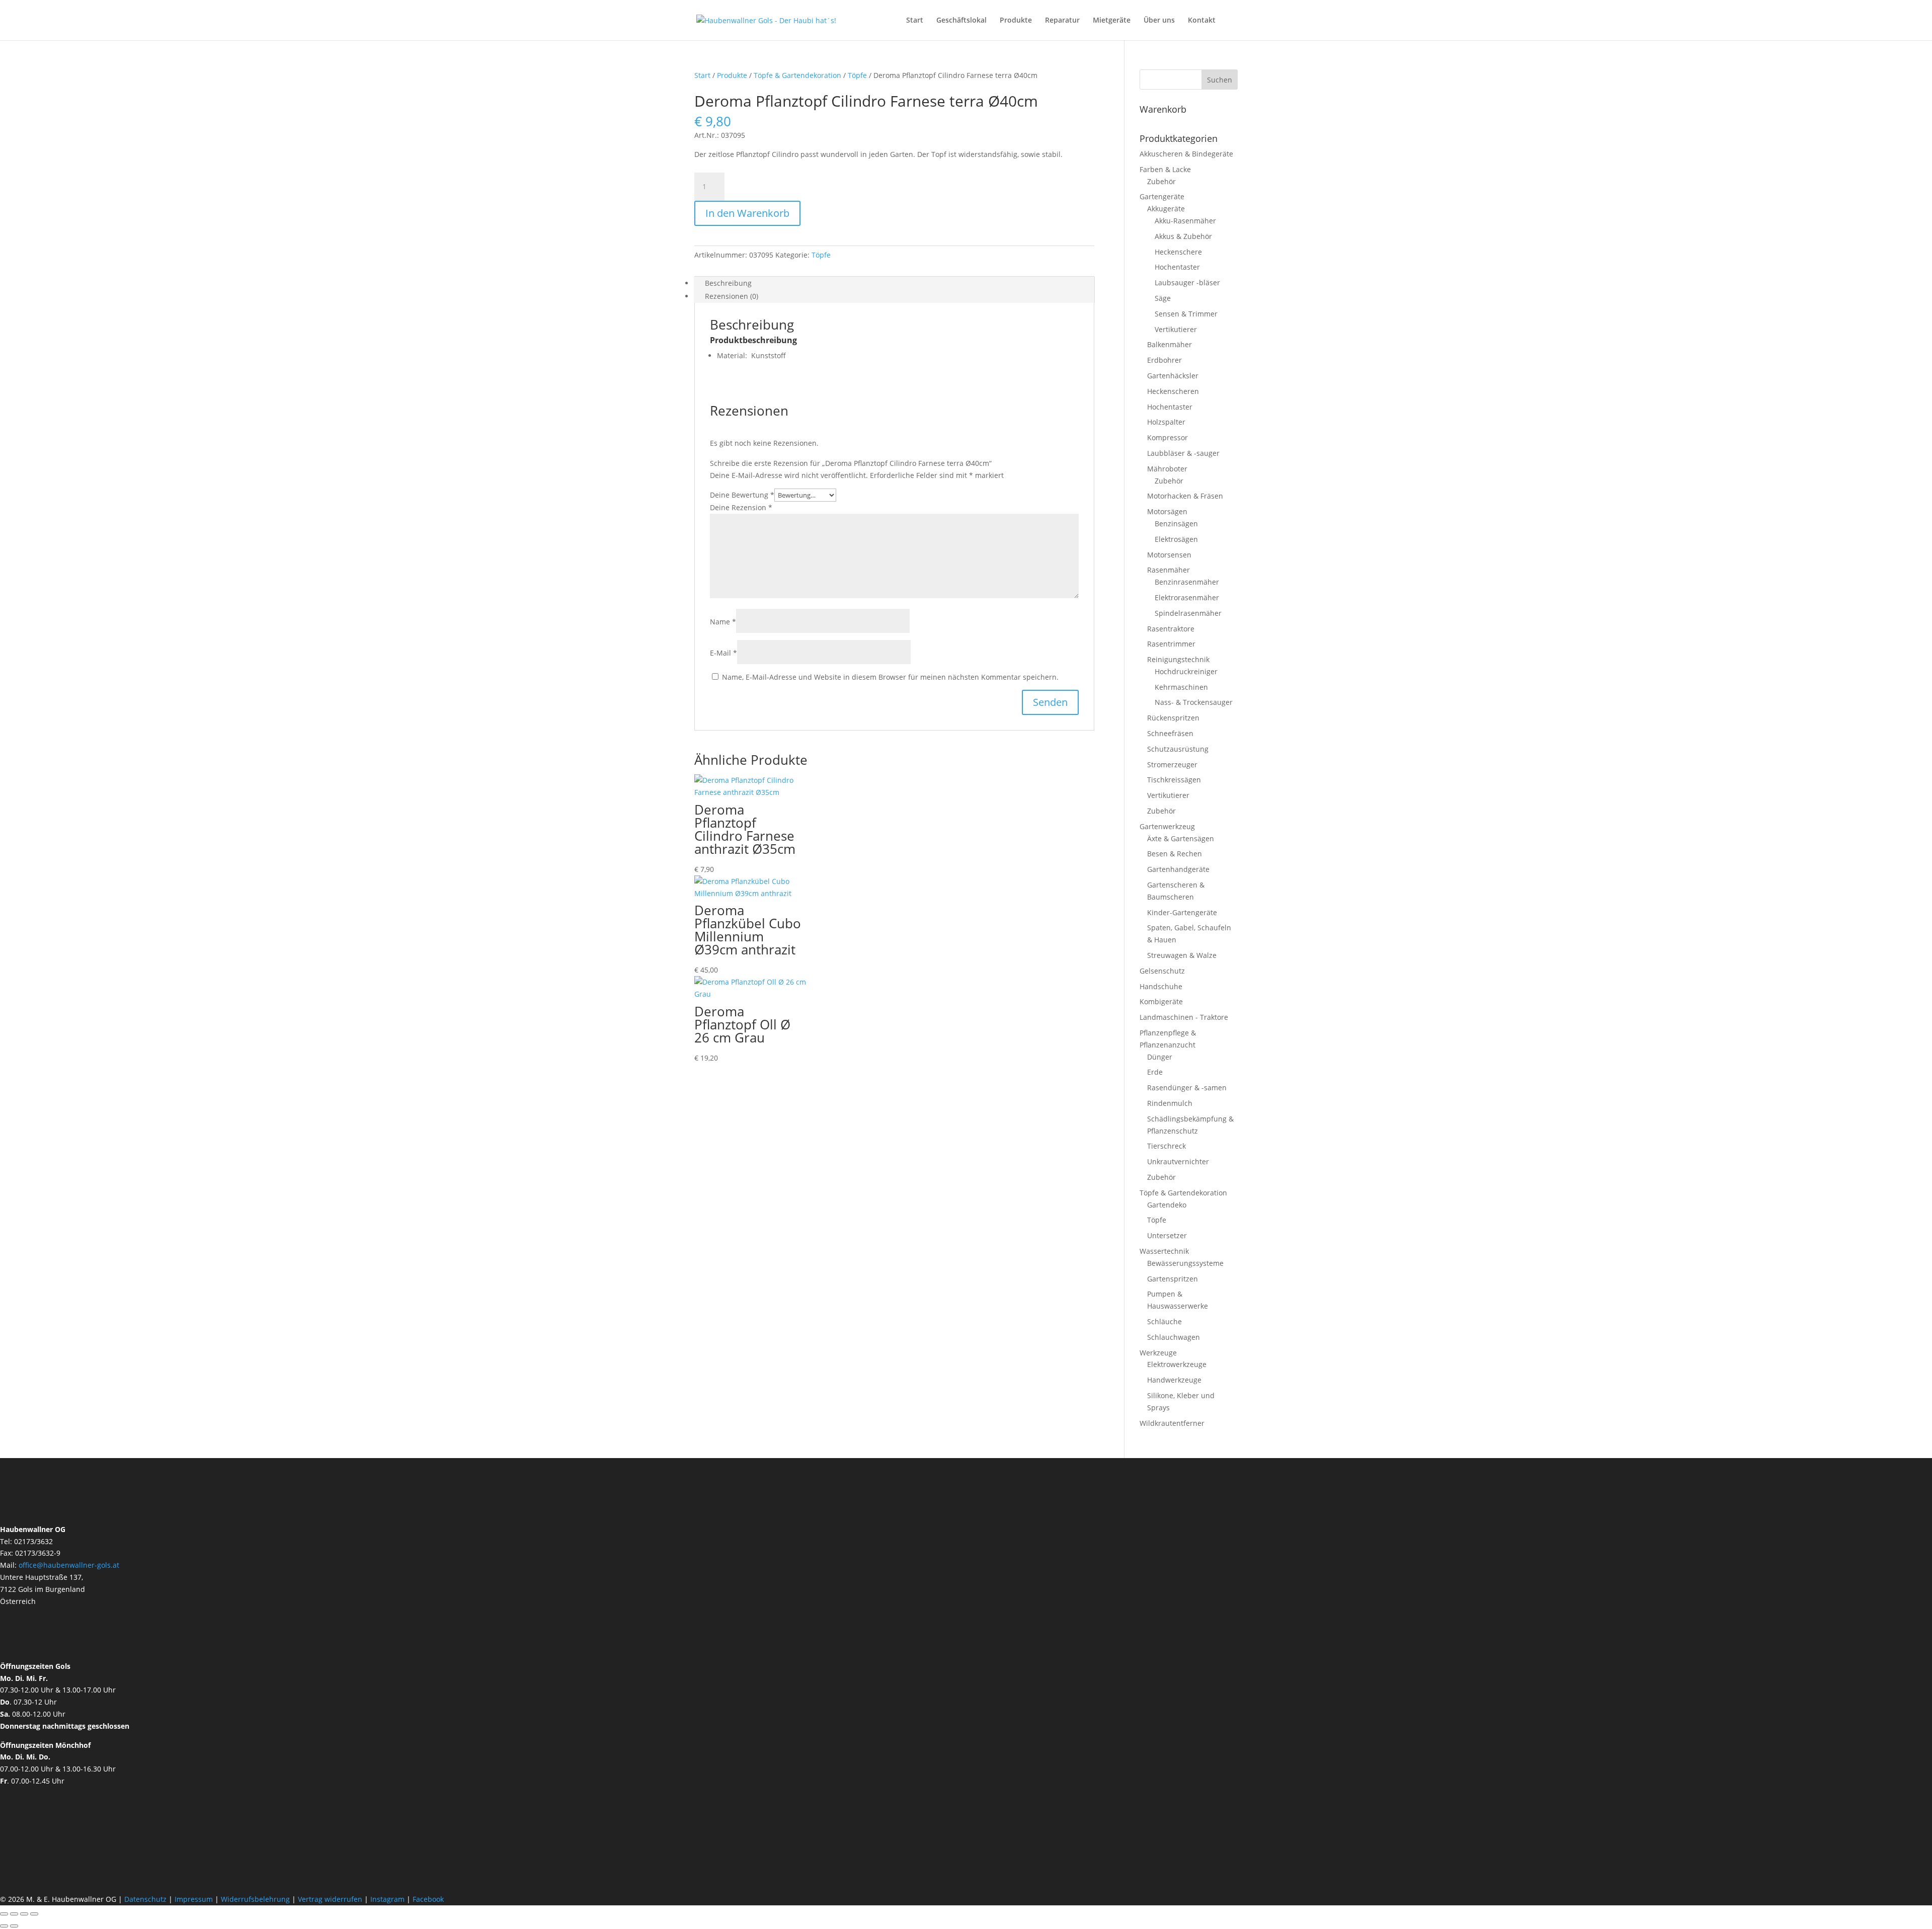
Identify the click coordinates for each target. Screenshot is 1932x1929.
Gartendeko (1167, 1205)
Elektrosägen (1176, 539)
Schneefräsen (1170, 733)
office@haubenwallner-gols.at (69, 1565)
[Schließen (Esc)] (34, 1914)
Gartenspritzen (1173, 1279)
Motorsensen (1169, 555)
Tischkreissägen (1174, 780)
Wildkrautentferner (1172, 1423)
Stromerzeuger (1172, 765)
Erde (1155, 1072)
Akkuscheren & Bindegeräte (1186, 154)
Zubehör (1161, 181)
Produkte (1016, 21)
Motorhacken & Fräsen (1185, 496)
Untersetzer (1167, 1235)
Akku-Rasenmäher (1185, 221)
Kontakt (1202, 21)
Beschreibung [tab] (728, 283)
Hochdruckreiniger (1186, 671)
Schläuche (1164, 1321)
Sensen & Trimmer (1186, 314)
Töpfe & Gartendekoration (797, 75)
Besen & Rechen (1175, 854)
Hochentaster (1177, 267)
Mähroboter (1167, 469)
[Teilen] (24, 1914)
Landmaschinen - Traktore (1184, 1017)
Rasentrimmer (1171, 644)
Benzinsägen (1176, 524)
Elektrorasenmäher (1187, 597)
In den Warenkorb (747, 213)
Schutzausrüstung (1178, 749)
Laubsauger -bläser (1187, 283)
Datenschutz (146, 1899)
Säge (1163, 298)
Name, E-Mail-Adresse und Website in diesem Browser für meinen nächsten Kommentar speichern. (890, 677)
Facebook (428, 1899)
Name (723, 622)
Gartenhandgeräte (1178, 869)
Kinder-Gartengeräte (1182, 912)
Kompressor (1168, 437)
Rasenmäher (1169, 570)
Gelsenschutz (1162, 971)
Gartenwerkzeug (1167, 826)
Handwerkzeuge (1174, 1380)
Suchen (1220, 80)
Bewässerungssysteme (1185, 1263)
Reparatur (1062, 21)
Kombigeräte (1161, 1001)
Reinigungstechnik (1178, 659)
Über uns (1159, 21)
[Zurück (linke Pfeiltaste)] (4, 1926)
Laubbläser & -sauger (1183, 453)
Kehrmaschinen (1181, 687)
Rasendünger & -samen (1187, 1088)
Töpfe (857, 75)
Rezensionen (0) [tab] (732, 296)
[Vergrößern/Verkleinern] (4, 1914)
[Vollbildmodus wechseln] (14, 1914)
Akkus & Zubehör (1183, 236)
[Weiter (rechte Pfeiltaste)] (14, 1926)
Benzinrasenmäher (1187, 582)
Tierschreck (1166, 1146)
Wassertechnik (1164, 1251)
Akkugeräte (1166, 209)
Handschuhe (1161, 986)
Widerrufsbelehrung (255, 1899)
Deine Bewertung (742, 495)
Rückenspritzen (1173, 718)
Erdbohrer (1164, 360)
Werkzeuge (1158, 1353)
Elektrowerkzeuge (1177, 1364)
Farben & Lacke (1165, 169)
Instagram (387, 1899)
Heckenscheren (1173, 391)
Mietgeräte (1112, 21)
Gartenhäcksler (1173, 376)
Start (915, 21)
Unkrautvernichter (1178, 1161)
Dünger (1160, 1057)
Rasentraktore (1171, 629)
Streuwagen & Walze (1182, 955)
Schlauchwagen (1174, 1337)
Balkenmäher (1170, 344)
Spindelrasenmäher (1188, 613)
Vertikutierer (1176, 329)
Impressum (194, 1899)
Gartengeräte (1162, 196)
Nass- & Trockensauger (1194, 702)
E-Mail (723, 653)
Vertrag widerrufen (330, 1899)
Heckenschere (1178, 252)
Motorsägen (1167, 511)
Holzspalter (1166, 422)
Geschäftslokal (961, 21)
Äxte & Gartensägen (1181, 838)
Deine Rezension (741, 507)
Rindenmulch (1170, 1103)
